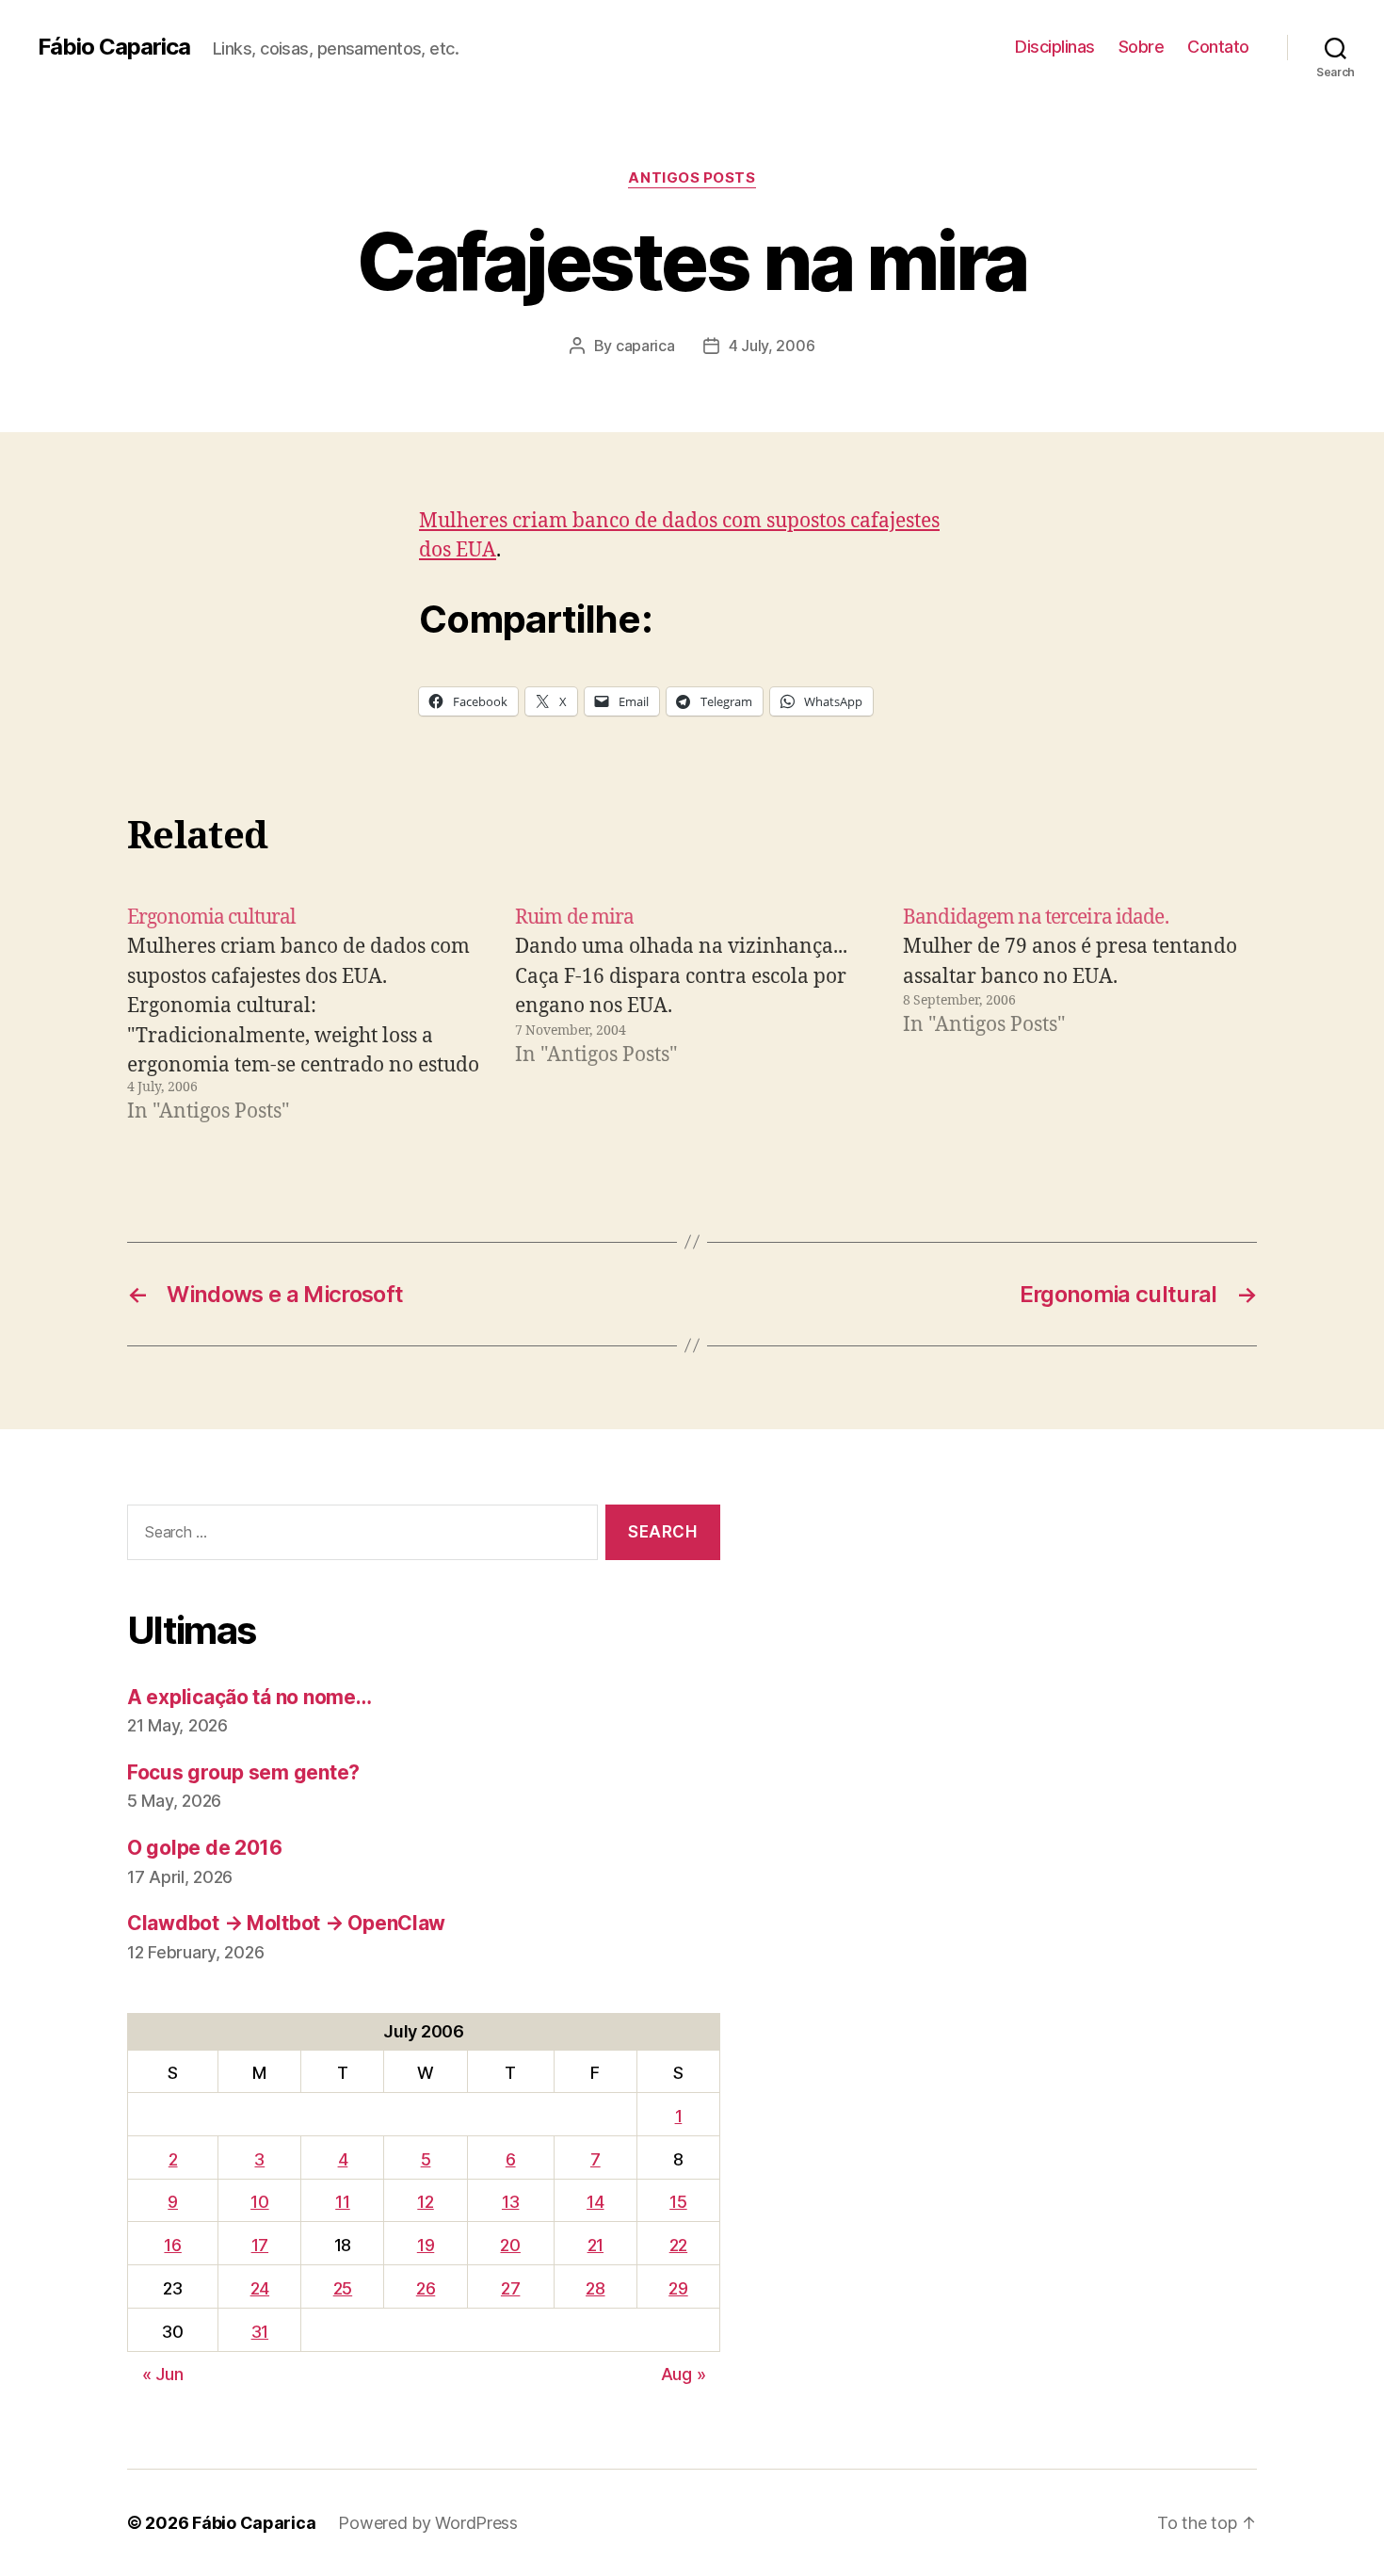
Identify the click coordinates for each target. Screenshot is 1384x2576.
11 (342, 2202)
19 (426, 2245)
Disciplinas (1055, 47)
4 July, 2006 (772, 346)
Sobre (1142, 47)
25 (343, 2288)
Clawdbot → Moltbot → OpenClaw (286, 1923)
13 (510, 2202)
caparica (645, 346)
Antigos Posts (692, 178)
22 (678, 2245)
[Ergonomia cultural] (304, 1015)
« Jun (163, 2374)
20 (510, 2245)
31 (260, 2332)
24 (260, 2288)
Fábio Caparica (114, 47)
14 (595, 2202)
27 (510, 2288)
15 (678, 2202)
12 (425, 2202)
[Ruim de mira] (692, 1015)
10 (259, 2202)
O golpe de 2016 (205, 1848)
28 (595, 2288)
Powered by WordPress (428, 2523)
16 (172, 2245)
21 (595, 2245)
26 (426, 2288)
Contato (1218, 47)
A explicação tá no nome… (249, 1697)
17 (260, 2245)
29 (678, 2288)
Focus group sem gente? (243, 1772)
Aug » (684, 2374)
